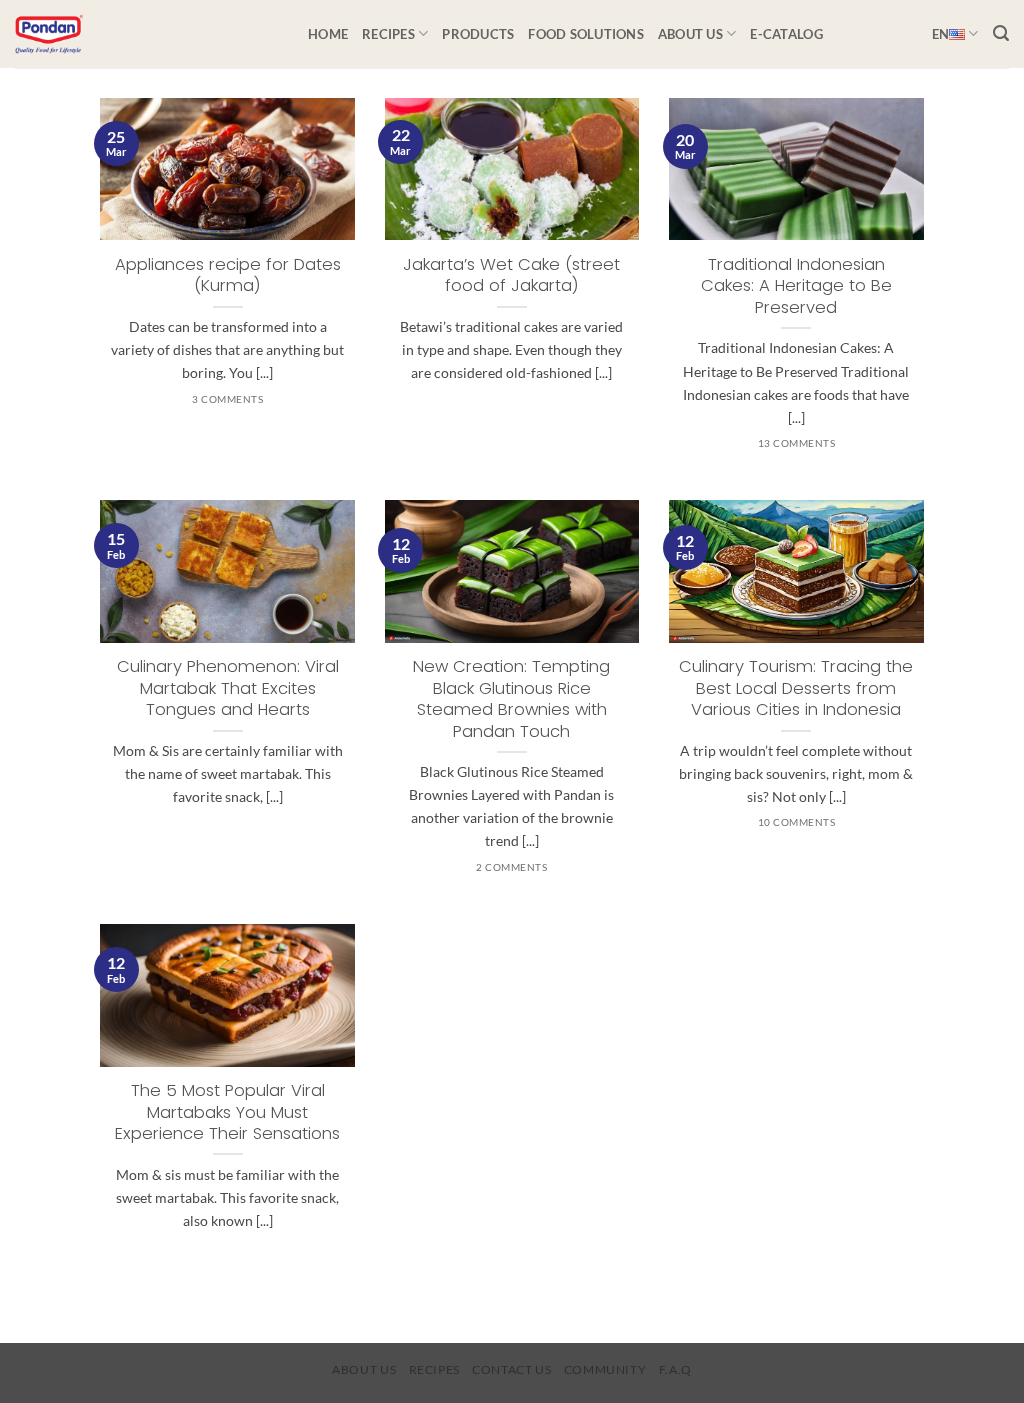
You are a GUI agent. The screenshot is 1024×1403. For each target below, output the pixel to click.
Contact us (511, 1369)
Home (328, 34)
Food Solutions (586, 34)
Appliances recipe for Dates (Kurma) (228, 275)
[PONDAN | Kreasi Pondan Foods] (146, 34)
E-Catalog (786, 34)
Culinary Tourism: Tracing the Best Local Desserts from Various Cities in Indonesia (796, 688)
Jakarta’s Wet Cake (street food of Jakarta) (511, 275)
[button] (1001, 33)
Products (478, 34)
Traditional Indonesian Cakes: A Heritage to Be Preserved (796, 286)
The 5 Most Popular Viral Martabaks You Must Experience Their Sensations (227, 1112)
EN (941, 34)
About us (690, 34)
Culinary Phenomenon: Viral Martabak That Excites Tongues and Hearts (228, 688)
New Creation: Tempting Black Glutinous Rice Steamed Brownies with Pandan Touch (511, 699)
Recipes (388, 34)
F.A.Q (675, 1369)
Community (605, 1369)
